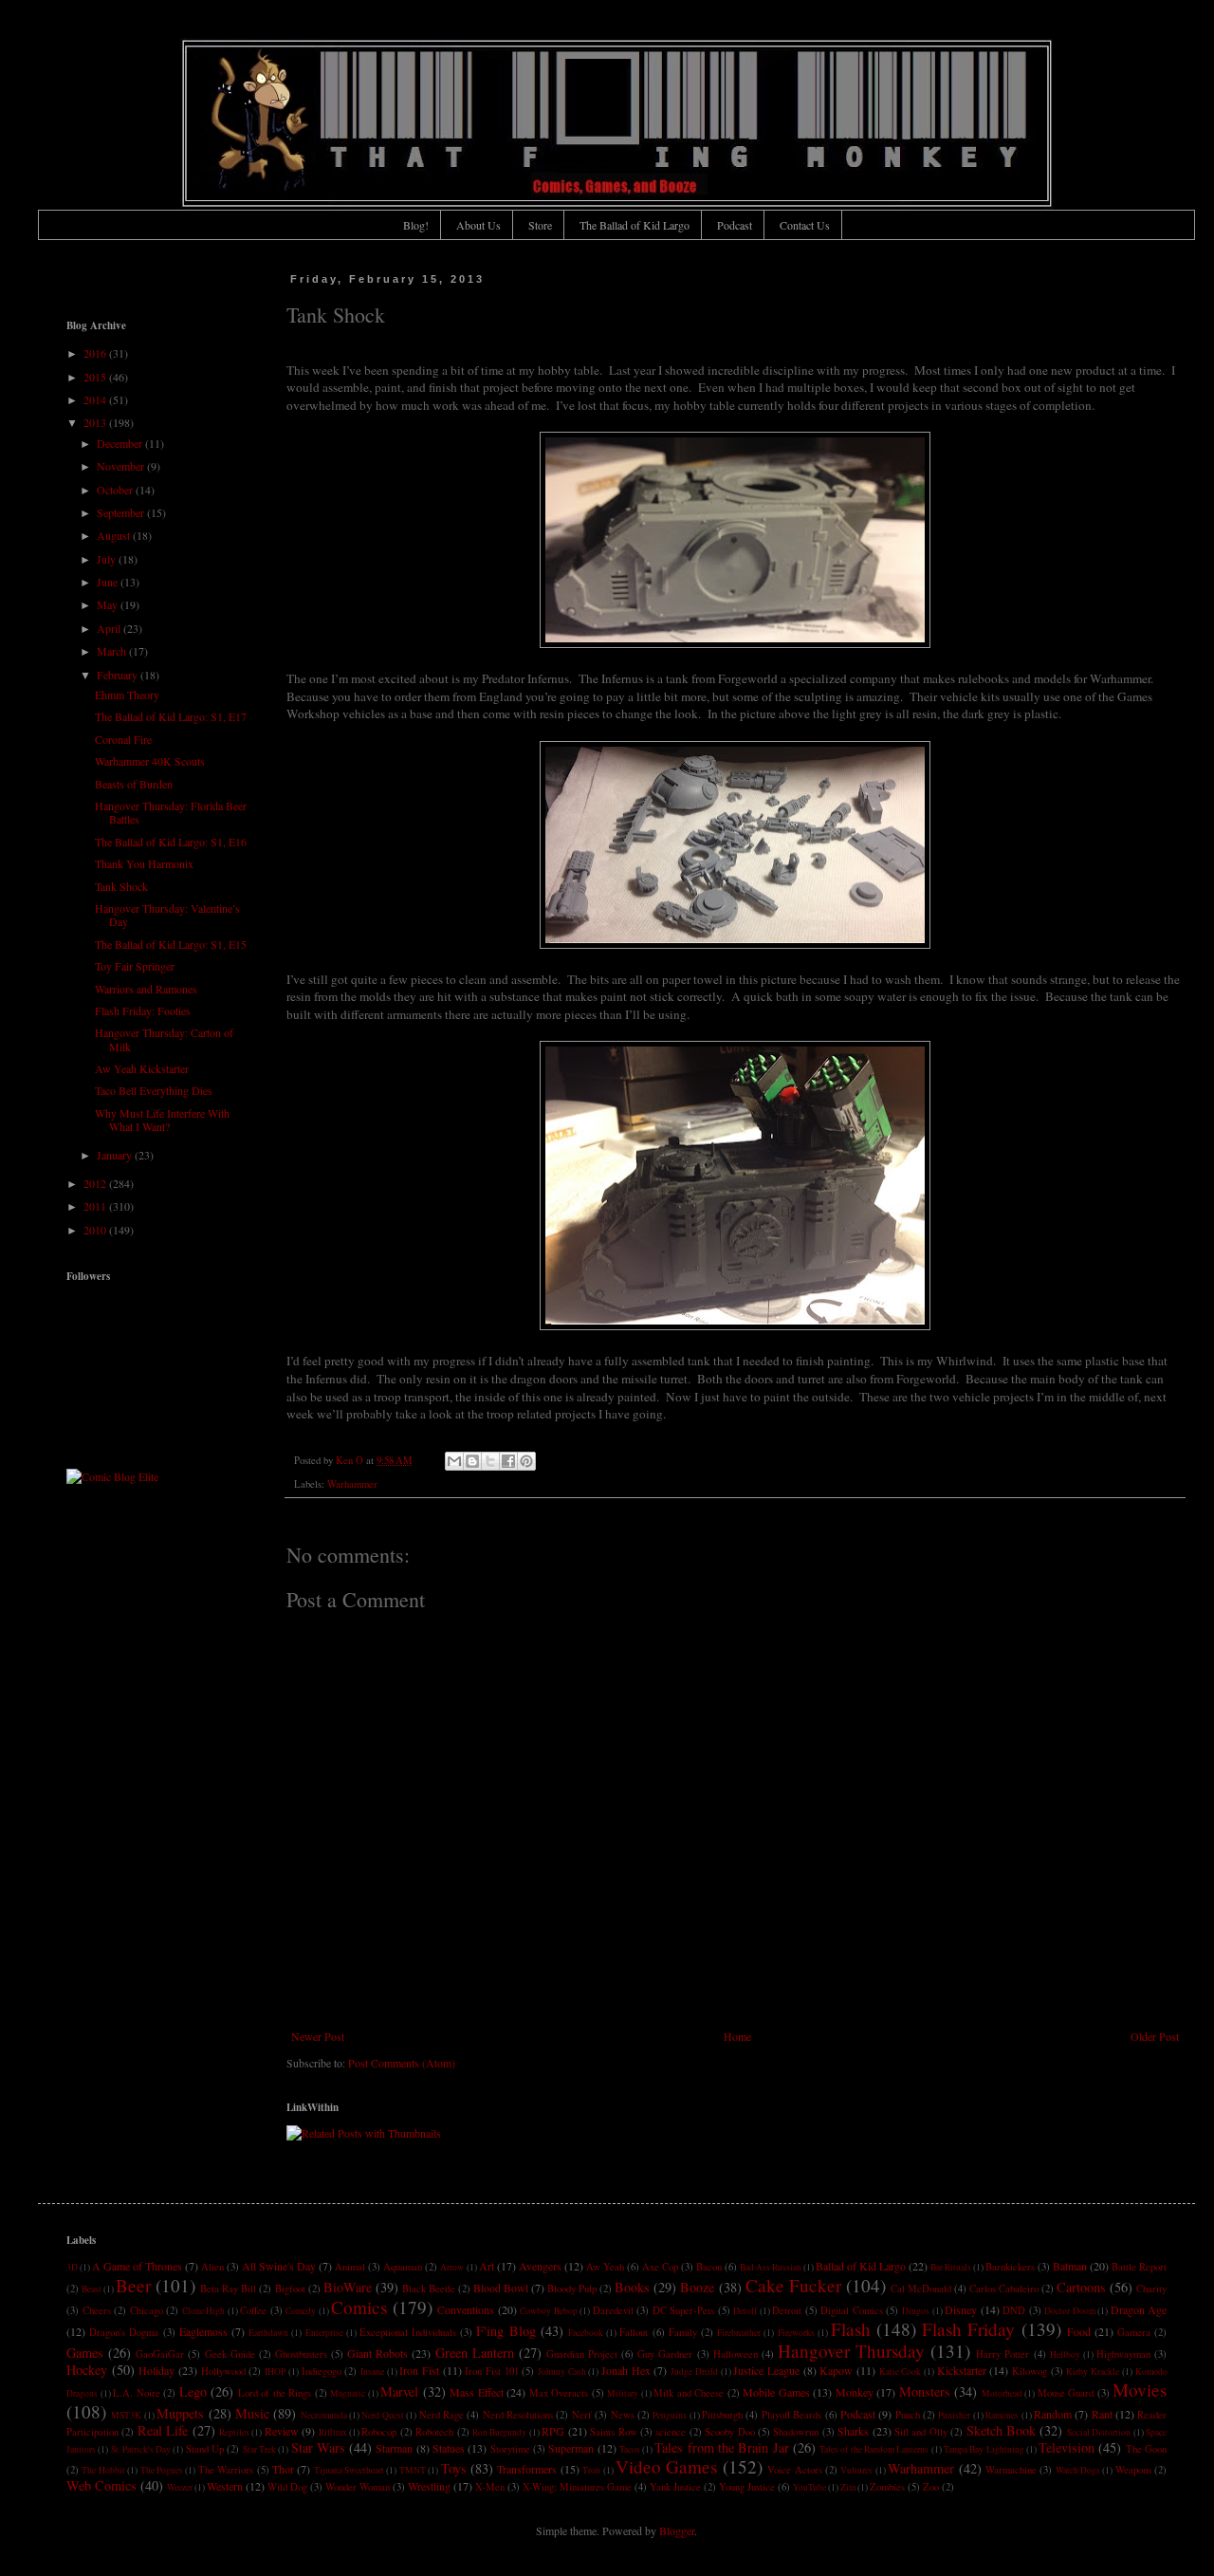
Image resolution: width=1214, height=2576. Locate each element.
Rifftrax (333, 2432)
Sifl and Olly (921, 2432)
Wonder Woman (358, 2487)
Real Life (163, 2430)
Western (225, 2486)
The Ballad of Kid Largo (635, 225)
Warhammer (352, 1484)
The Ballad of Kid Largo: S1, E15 (171, 944)
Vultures (856, 2470)
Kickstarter (962, 2370)
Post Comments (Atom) (402, 2063)
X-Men (490, 2487)
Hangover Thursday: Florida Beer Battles (171, 812)
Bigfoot (290, 2289)
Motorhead (1002, 2393)
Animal (350, 2267)
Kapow (836, 2370)
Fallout (634, 2332)
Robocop (379, 2432)
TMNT (413, 2470)
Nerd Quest (382, 2415)
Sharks (853, 2431)
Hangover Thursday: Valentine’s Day (167, 915)
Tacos (630, 2449)
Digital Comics (852, 2310)
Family (683, 2332)
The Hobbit (103, 2470)
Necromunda (324, 2415)
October (116, 490)
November (122, 466)
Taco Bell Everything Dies (154, 1090)
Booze (697, 2287)
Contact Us (805, 225)
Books (632, 2287)
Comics (359, 2307)
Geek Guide (230, 2354)
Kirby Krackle (1093, 2372)
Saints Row (613, 2432)
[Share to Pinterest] (526, 1461)
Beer (133, 2285)
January (116, 1155)
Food (1079, 2331)
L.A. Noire (137, 2393)
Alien (212, 2267)
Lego (193, 2391)
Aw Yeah (605, 2267)
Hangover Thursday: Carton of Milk (164, 1039)
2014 (96, 399)
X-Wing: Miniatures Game (577, 2487)
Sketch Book (1001, 2430)
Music (252, 2413)
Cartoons (1081, 2287)
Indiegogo (322, 2371)
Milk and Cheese (689, 2393)
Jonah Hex (626, 2370)
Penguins (670, 2415)
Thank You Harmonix (144, 863)
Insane (372, 2372)
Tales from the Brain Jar (721, 2447)
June (109, 582)
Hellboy (1065, 2354)
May (109, 604)
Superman (571, 2448)
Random (1053, 2414)
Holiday (156, 2370)
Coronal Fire (123, 739)
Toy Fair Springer (135, 966)
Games (85, 2353)
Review (282, 2431)
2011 (96, 1206)
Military (623, 2393)
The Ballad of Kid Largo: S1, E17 (171, 716)
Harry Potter (1002, 2354)
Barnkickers (1010, 2267)
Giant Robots (377, 2353)
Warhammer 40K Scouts (150, 761)
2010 (96, 1230)
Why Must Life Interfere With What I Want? (162, 1120)
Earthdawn (268, 2333)
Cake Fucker (793, 2285)
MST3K (126, 2415)
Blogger (677, 2530)
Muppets (180, 2413)
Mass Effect (477, 2392)
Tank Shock (121, 886)
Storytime (510, 2449)
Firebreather (739, 2333)
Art (487, 2266)
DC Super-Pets (684, 2310)
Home (737, 2036)
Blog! (416, 225)
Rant (1102, 2414)
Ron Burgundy (499, 2432)
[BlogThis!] (472, 1461)
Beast (92, 2289)
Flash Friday (968, 2329)
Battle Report (1139, 2267)
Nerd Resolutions (518, 2415)
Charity (1151, 2289)
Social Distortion (1099, 2432)
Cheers (97, 2310)
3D (72, 2267)
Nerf (582, 2415)
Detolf (745, 2311)
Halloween (736, 2354)
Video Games (666, 2466)
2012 (96, 1183)
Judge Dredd (694, 2372)
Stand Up (205, 2449)
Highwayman (1123, 2354)
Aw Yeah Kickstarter (142, 1068)
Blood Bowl (501, 2288)
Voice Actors (794, 2470)
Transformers (527, 2469)
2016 (96, 353)
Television (1067, 2447)
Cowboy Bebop (549, 2311)
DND (1014, 2310)
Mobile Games (776, 2392)
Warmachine (1011, 2470)
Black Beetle (429, 2289)
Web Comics (101, 2485)
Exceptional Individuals (408, 2332)
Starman (394, 2448)
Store (540, 225)
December (121, 443)
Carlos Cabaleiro (1004, 2289)
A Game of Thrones (137, 2266)
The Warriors (226, 2470)
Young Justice (747, 2487)
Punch (908, 2415)
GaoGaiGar (160, 2354)
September (122, 512)
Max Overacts (559, 2393)
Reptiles (234, 2432)
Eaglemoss (203, 2331)
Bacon (709, 2267)
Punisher (954, 2415)
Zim (848, 2487)
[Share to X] (490, 1461)
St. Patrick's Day (141, 2449)
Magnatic (348, 2393)
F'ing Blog (506, 2331)
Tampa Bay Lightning (984, 2449)
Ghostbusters (301, 2354)
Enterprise (324, 2333)
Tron (591, 2470)
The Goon (1146, 2449)
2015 (96, 377)
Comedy (301, 2311)
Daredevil (613, 2310)
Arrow (452, 2267)
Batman (1070, 2266)
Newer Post (318, 2036)
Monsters (925, 2391)
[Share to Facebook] (508, 1461)
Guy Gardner (665, 2354)
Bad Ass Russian (771, 2267)
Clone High (204, 2311)
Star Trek (259, 2449)
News (623, 2415)
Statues (449, 2448)
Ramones (1002, 2415)
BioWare (348, 2287)
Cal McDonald (921, 2289)
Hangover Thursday (851, 2351)
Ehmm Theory (127, 695)
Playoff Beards (791, 2415)
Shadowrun (796, 2432)
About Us (478, 225)
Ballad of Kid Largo (861, 2266)
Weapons (1133, 2470)
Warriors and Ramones (146, 989)
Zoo (931, 2487)
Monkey (855, 2392)
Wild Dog (287, 2487)
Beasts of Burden (134, 784)
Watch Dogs (1078, 2470)
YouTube (809, 2487)
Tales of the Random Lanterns (874, 2449)
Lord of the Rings (275, 2393)
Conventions (466, 2309)
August (115, 535)
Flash (851, 2329)
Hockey (87, 2370)
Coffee (253, 2310)
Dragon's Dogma (124, 2332)
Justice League (766, 2370)
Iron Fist (419, 2370)
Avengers (540, 2266)
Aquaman (403, 2267)
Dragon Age (1139, 2309)
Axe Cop (660, 2267)
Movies (1140, 2390)
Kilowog (1030, 2371)
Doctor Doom (1070, 2311)
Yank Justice (675, 2487)
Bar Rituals (951, 2267)
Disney (961, 2309)
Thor (283, 2469)
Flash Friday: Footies (143, 1010)
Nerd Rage (441, 2415)
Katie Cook (901, 2372)
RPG (553, 2431)
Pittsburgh (722, 2415)
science (671, 2432)
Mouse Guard (1066, 2393)
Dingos (916, 2311)
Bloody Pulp (572, 2289)
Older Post (1155, 2036)
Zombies (887, 2487)
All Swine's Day (279, 2266)
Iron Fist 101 (491, 2371)
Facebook (586, 2333)
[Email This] (454, 1461)
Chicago (147, 2310)
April (110, 628)
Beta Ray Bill (228, 2289)
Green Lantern (475, 2353)
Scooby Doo (729, 2432)
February (119, 675)
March (113, 651)
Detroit (787, 2310)
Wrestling (429, 2486)
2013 (96, 422)
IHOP (275, 2372)
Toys (454, 2468)
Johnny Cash (562, 2372)
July (108, 559)
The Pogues (162, 2470)
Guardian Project (582, 2354)
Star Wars (318, 2447)
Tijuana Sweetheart (349, 2470)
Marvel (399, 2391)
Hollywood (223, 2371)
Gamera (1134, 2332)
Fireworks (796, 2333)
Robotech (434, 2432)
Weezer (180, 2487)
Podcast (735, 225)
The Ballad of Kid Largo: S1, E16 (171, 842)
